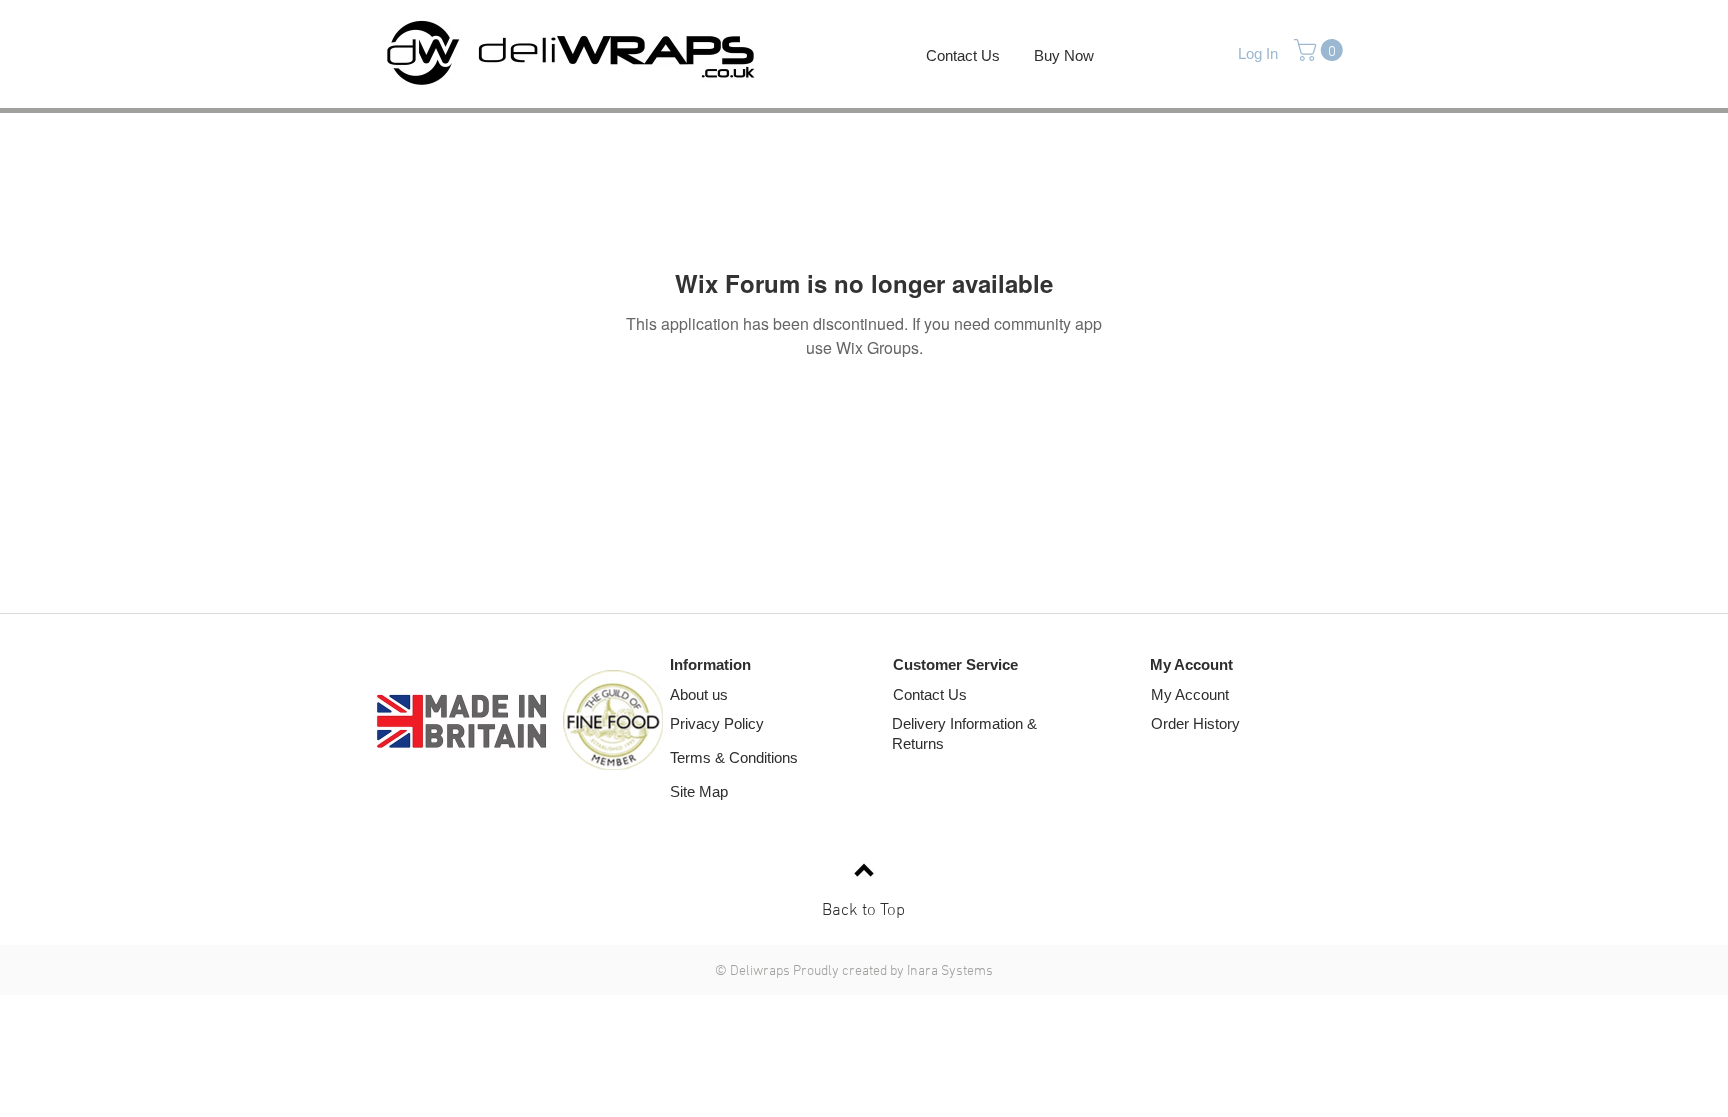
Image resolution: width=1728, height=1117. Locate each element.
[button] (1321, 50)
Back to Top (863, 911)
